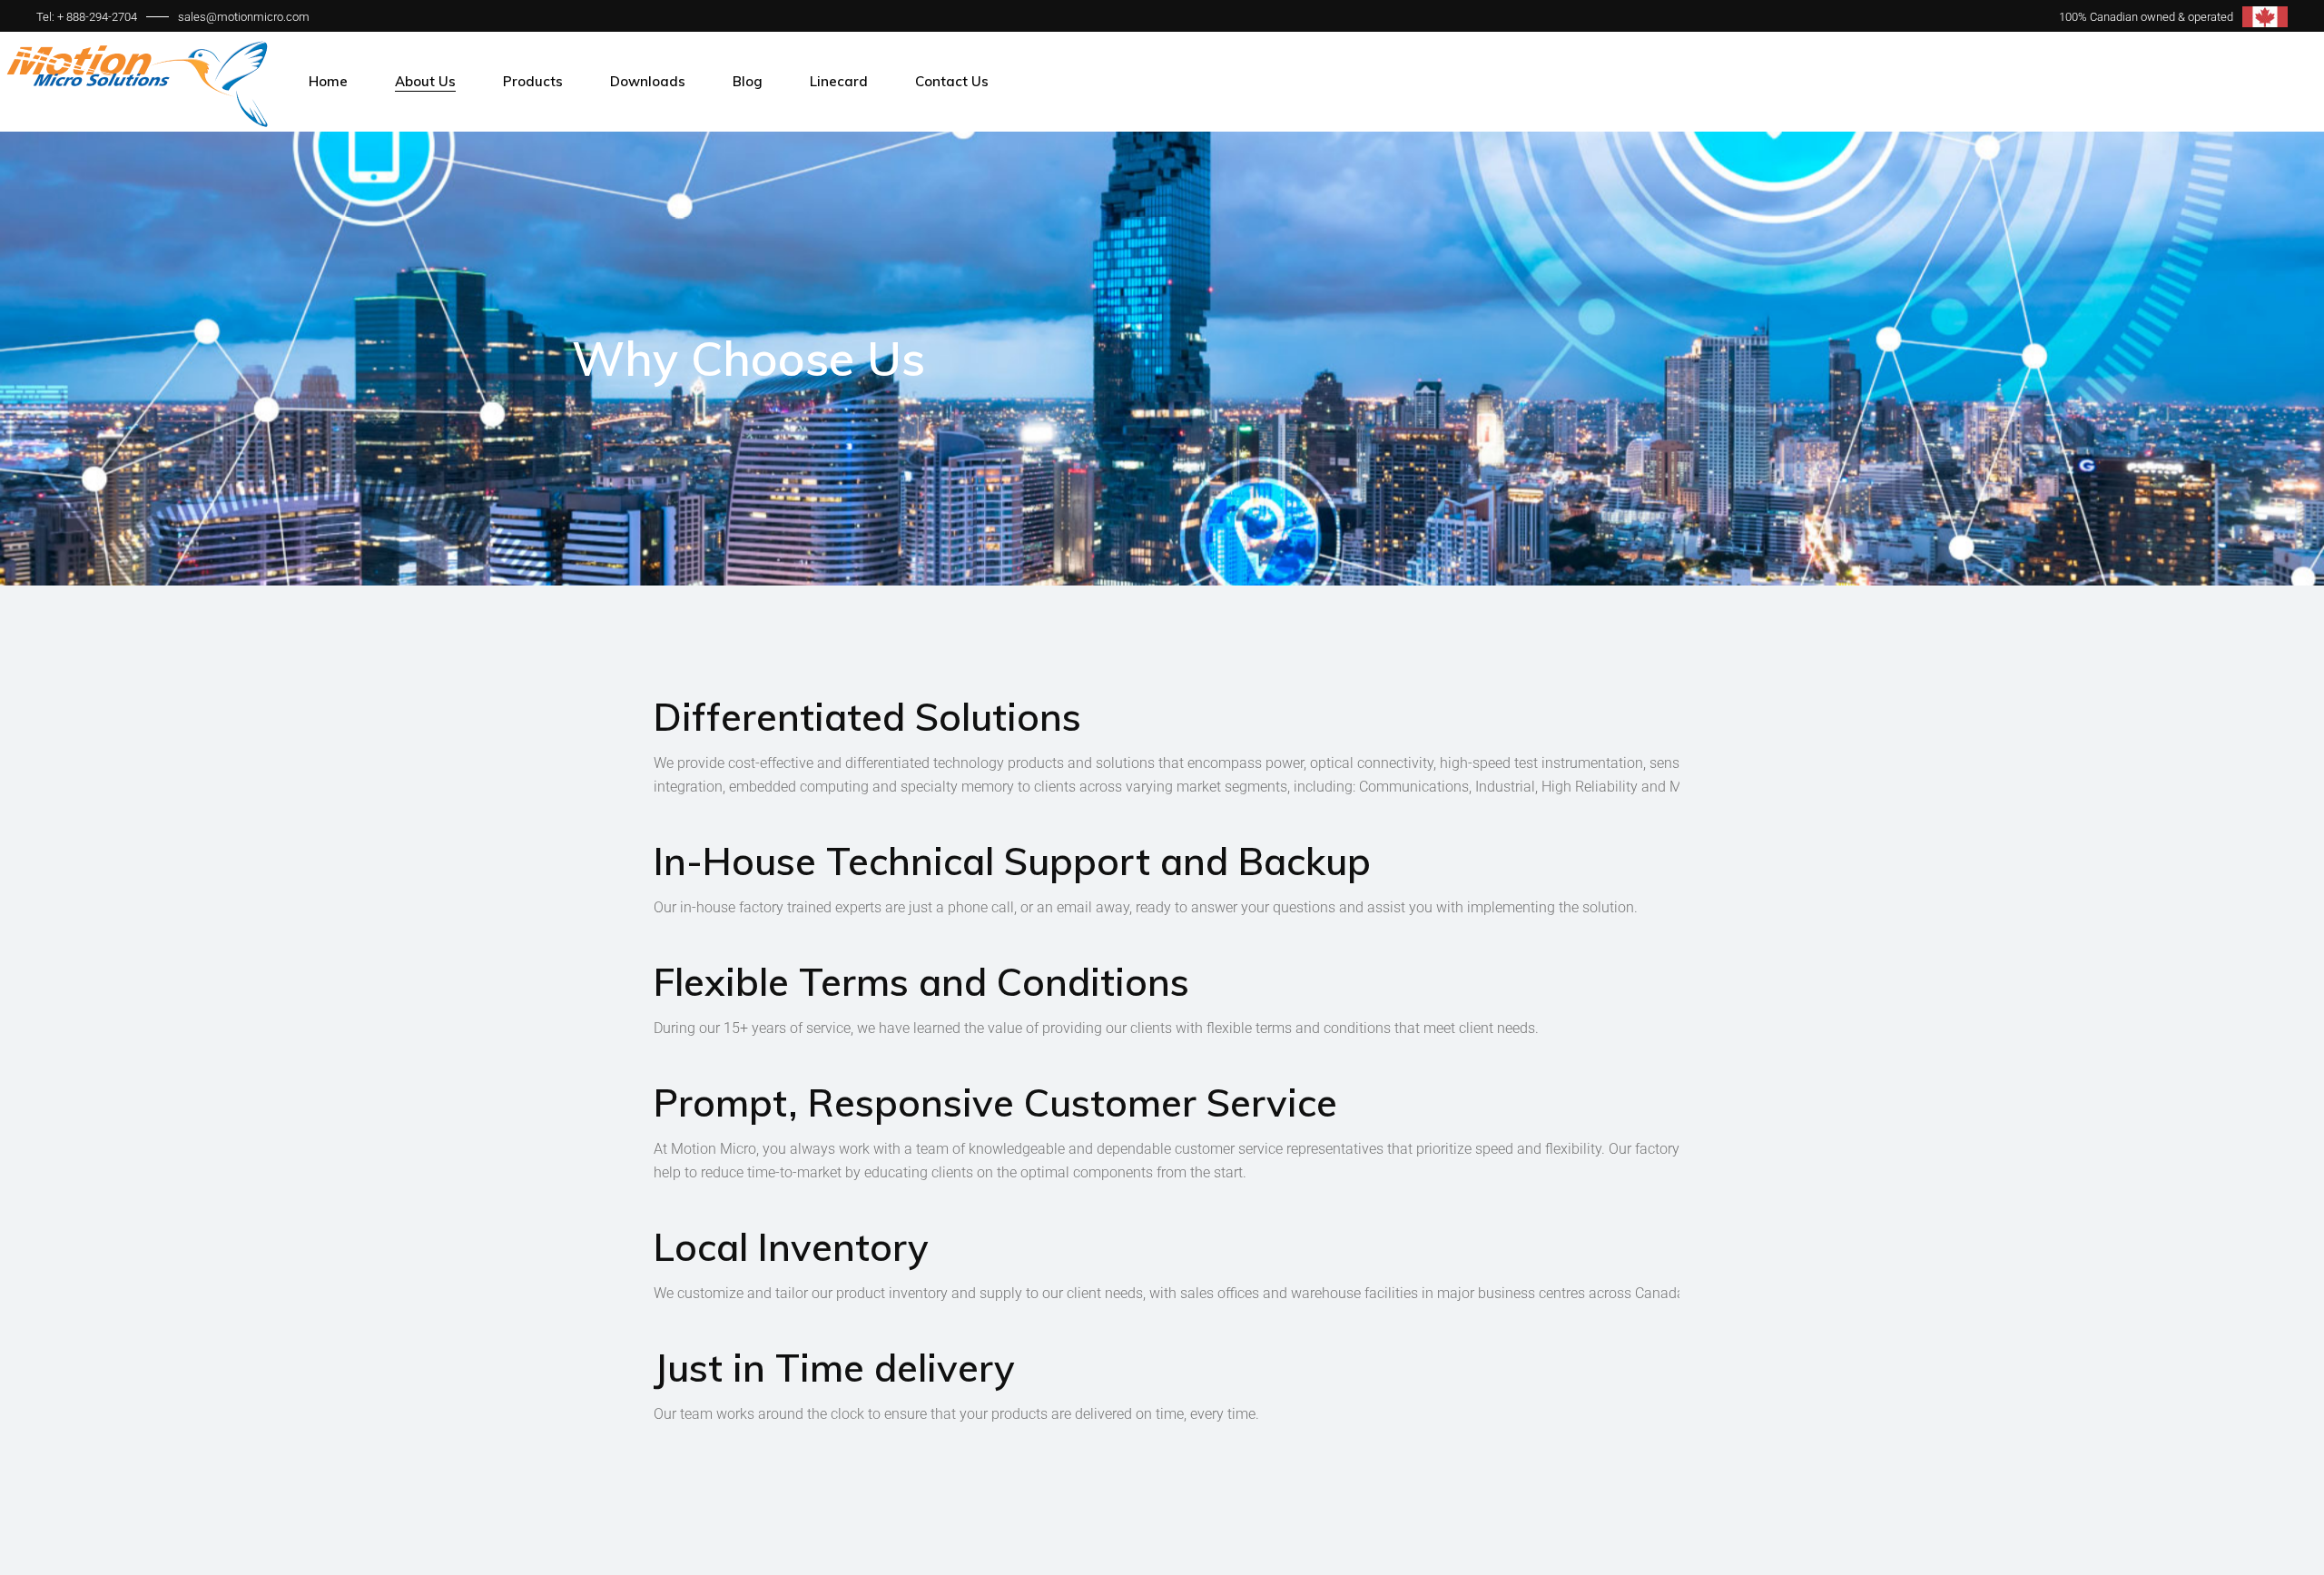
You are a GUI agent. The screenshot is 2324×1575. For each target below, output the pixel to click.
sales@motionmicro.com (244, 17)
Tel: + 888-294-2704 (87, 17)
